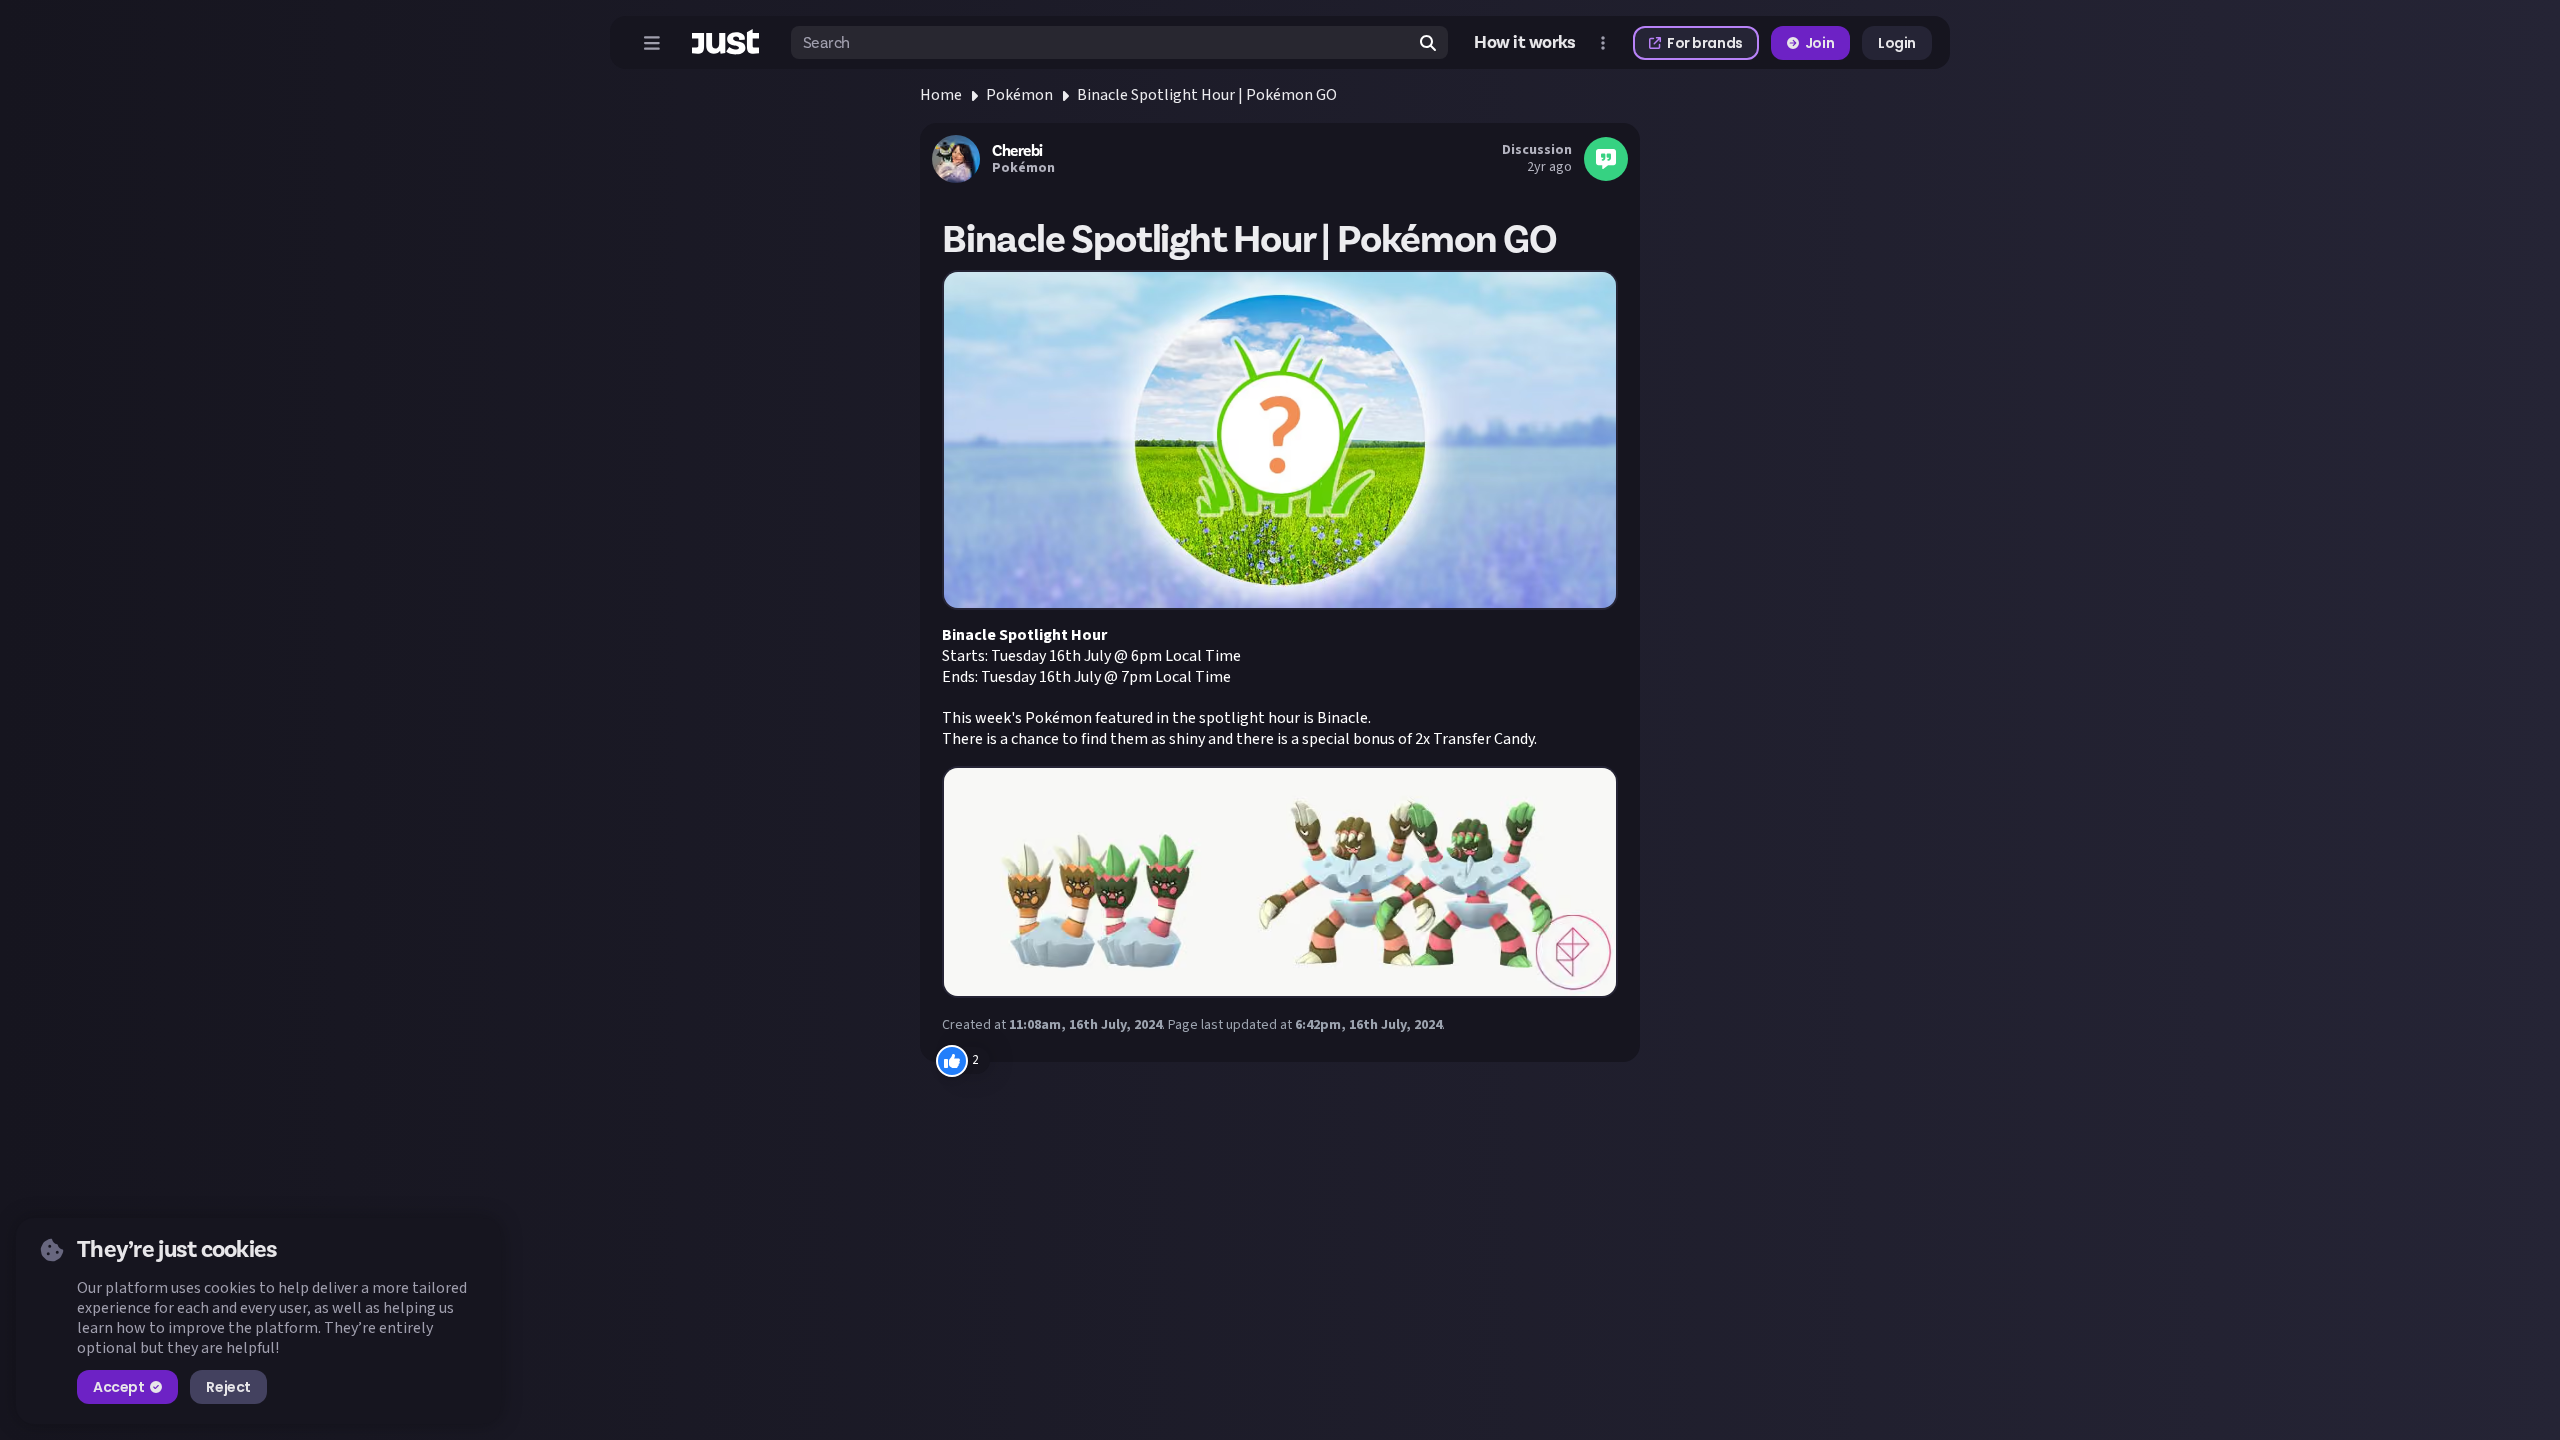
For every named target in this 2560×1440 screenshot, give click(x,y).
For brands (1705, 43)
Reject (228, 1387)
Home (941, 95)
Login (1897, 43)
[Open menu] (652, 43)
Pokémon (1019, 95)
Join (1819, 43)
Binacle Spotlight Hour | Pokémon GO (1207, 95)
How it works (1525, 43)
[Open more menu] (1603, 43)
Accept (118, 1387)
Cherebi (1017, 151)
